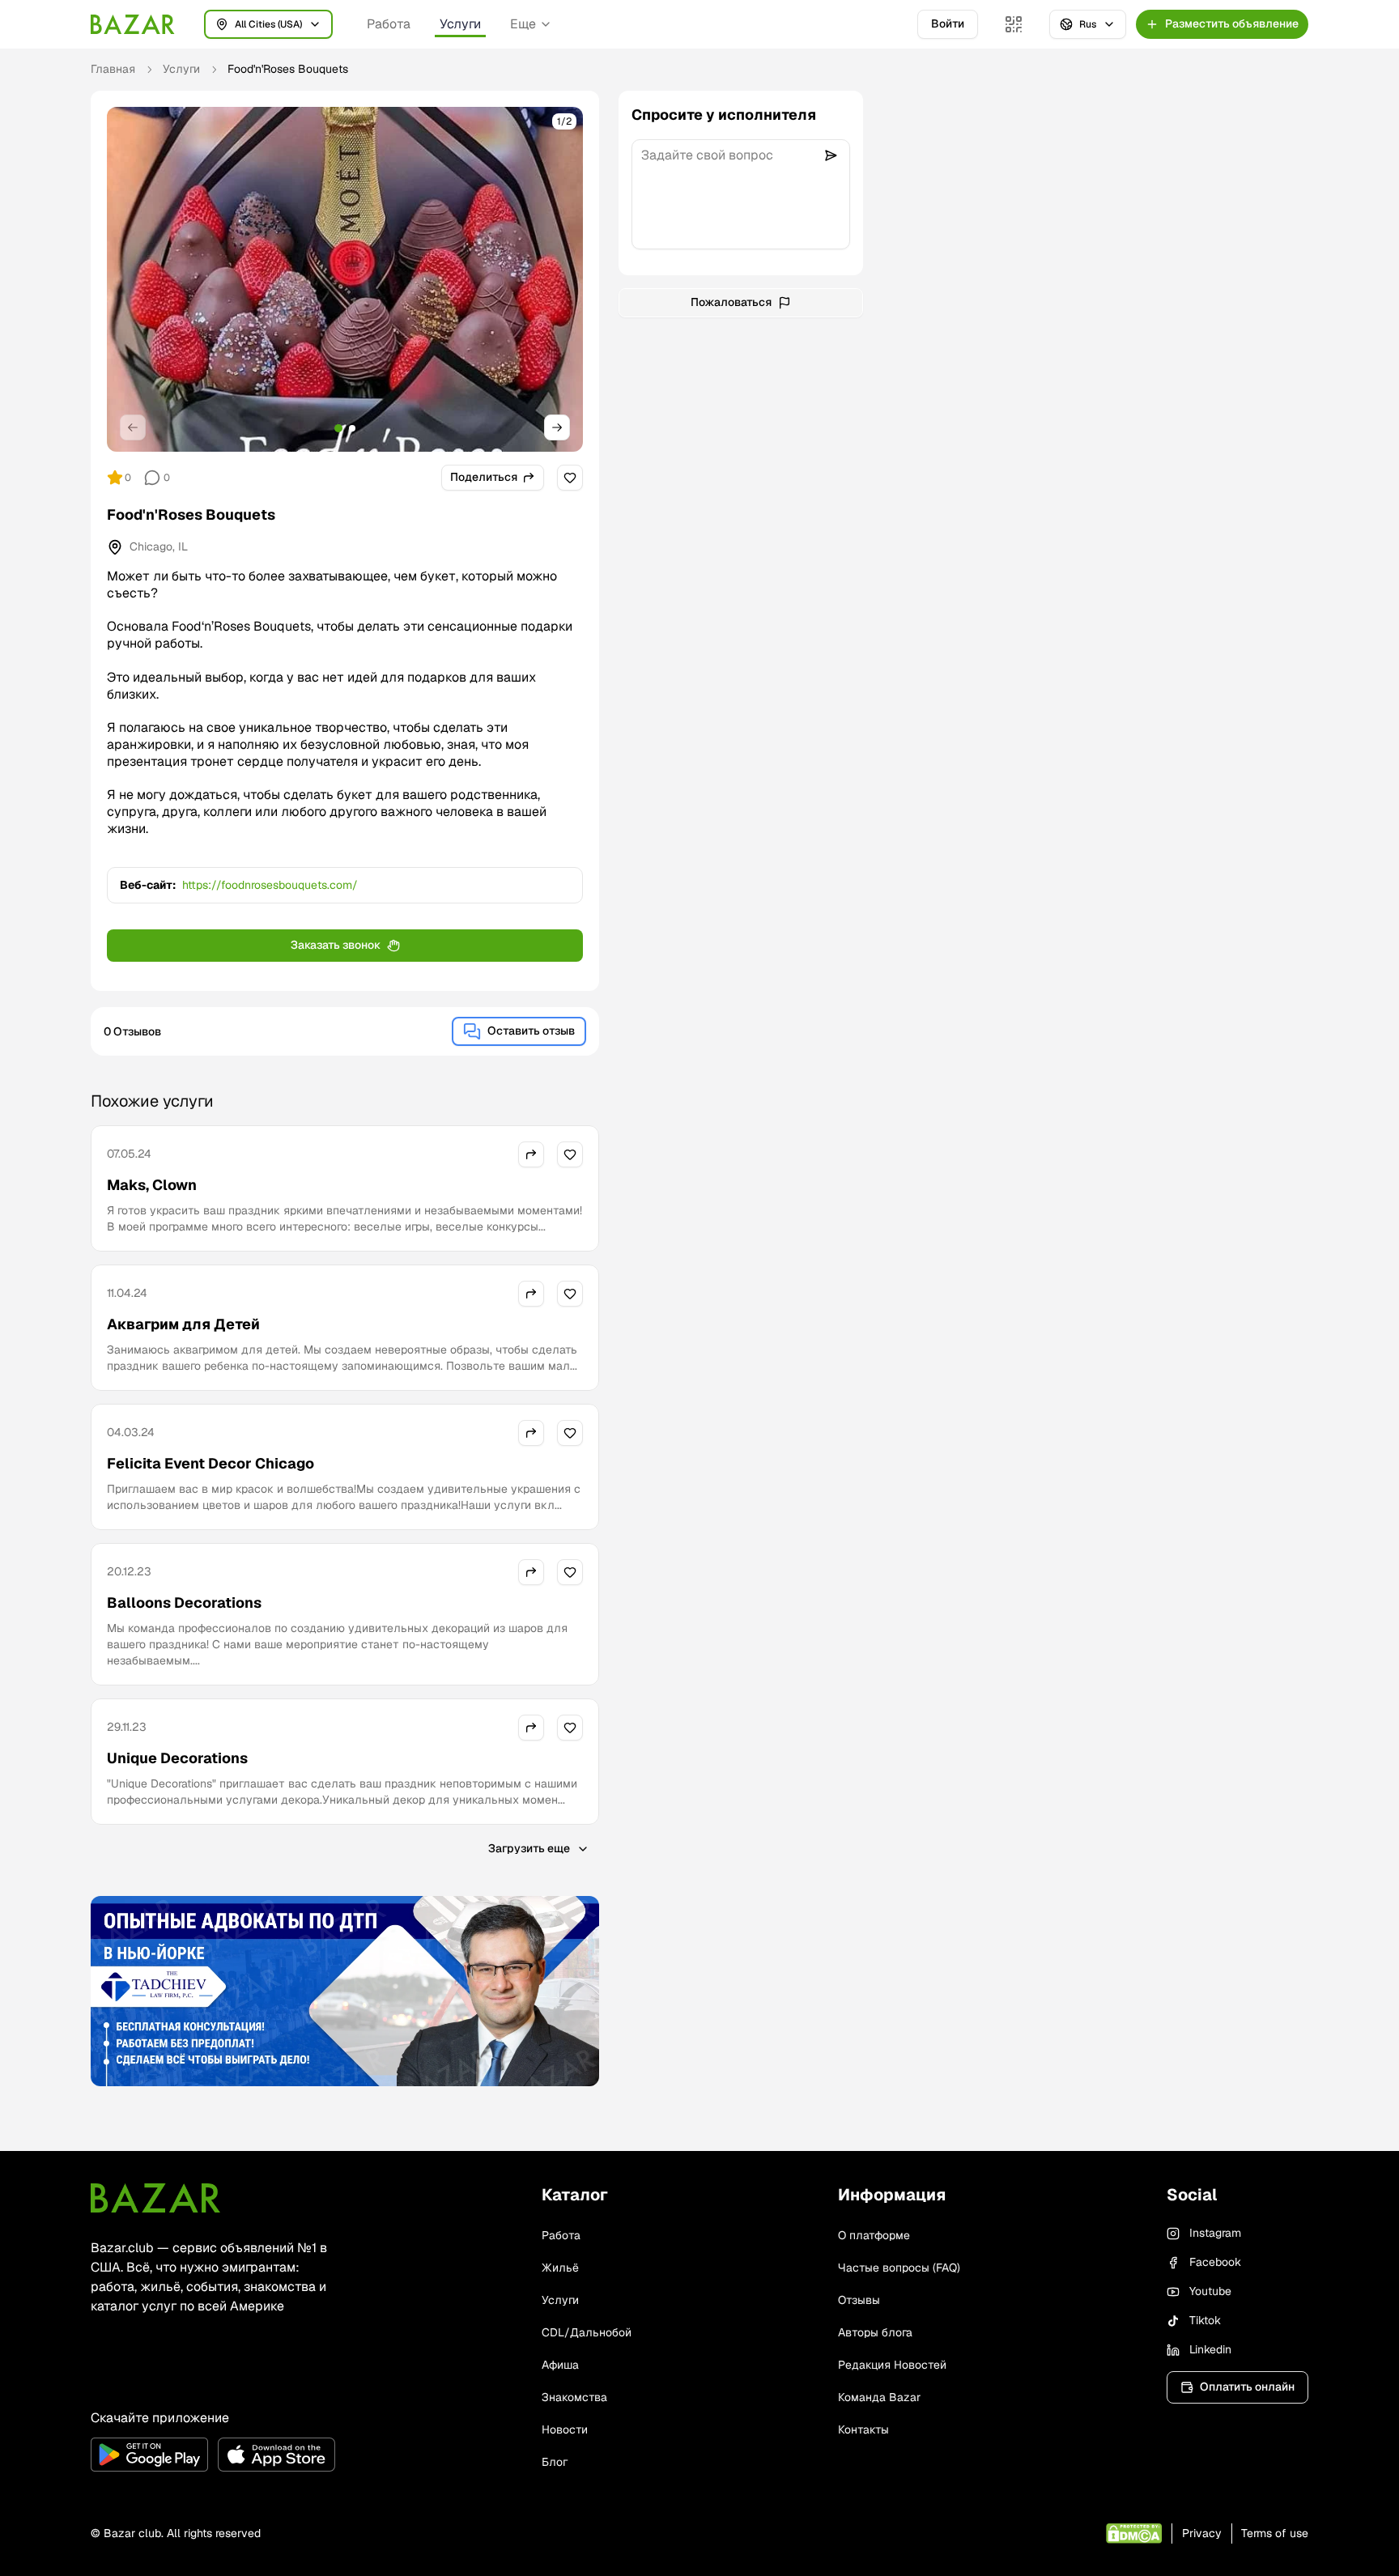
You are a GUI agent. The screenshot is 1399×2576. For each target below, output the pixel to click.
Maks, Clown (152, 1185)
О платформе (874, 2235)
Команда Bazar (879, 2397)
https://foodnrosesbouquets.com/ (270, 885)
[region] (345, 279)
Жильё (560, 2268)
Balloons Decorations (184, 1603)
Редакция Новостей (892, 2365)
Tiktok (1205, 2320)
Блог (555, 2462)
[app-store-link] (276, 2455)
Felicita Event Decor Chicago (210, 1463)
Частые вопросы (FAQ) (899, 2268)
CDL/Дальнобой (587, 2332)
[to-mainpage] (155, 2198)
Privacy (1202, 2533)
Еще (523, 24)
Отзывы (859, 2300)
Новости (565, 2429)
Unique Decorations (177, 1758)
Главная (113, 69)
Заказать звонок (336, 945)
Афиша (560, 2365)
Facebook (1215, 2262)
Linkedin (1210, 2349)
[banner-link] (345, 1992)
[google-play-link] (149, 2455)
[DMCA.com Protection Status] (1134, 2533)
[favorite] (570, 478)
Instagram (1215, 2233)
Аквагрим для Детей (183, 1324)
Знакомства (574, 2397)
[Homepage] (133, 24)
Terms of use (1275, 2533)
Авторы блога (875, 2332)
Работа (389, 24)
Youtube (1210, 2291)
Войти (948, 23)
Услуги (460, 24)
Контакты (863, 2429)
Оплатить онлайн (1247, 2387)
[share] (531, 1154)
